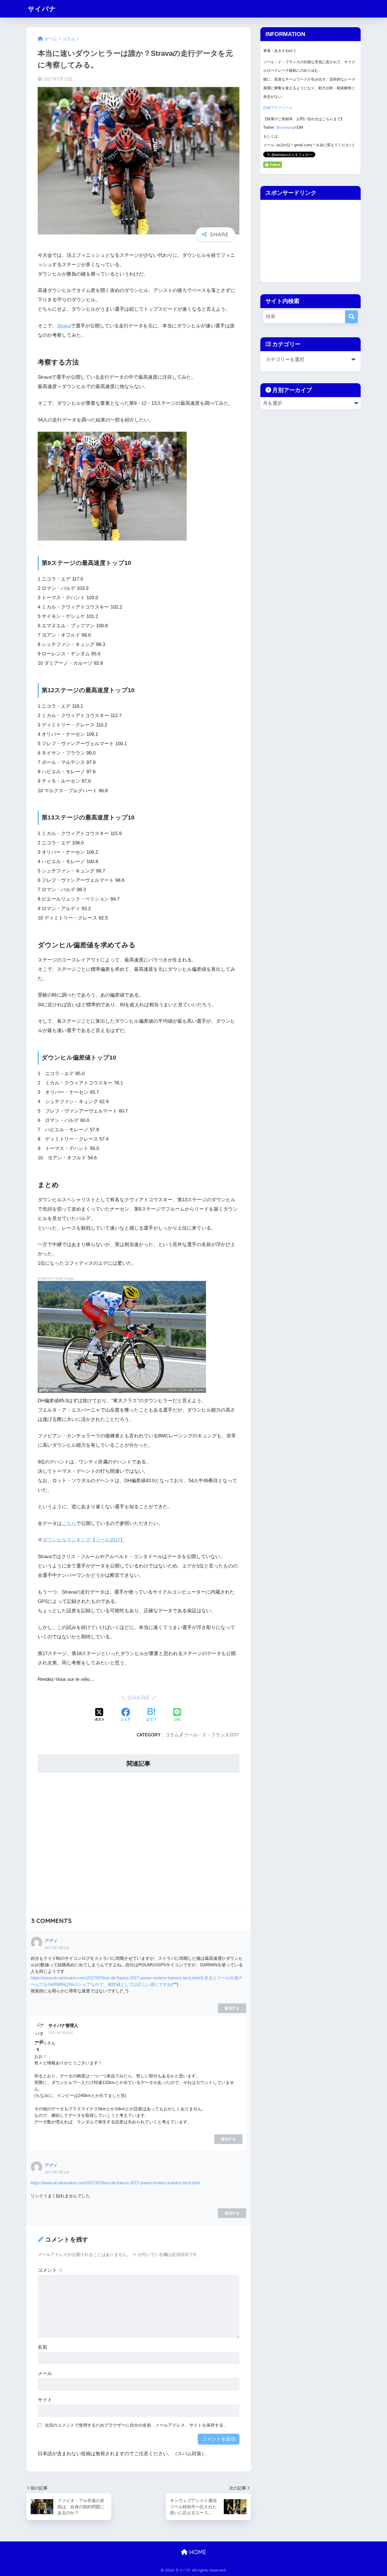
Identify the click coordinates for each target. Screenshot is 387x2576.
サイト (45, 2400)
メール (45, 2373)
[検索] (351, 317)
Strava (64, 326)
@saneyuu (285, 127)
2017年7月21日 (57, 1948)
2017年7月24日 (60, 2033)
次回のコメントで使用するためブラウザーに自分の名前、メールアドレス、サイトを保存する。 (136, 2425)
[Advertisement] (139, 1838)
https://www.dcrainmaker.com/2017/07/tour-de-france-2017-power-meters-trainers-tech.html (115, 2183)
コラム (172, 1735)
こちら (69, 1523)
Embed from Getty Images (56, 1278)
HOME (197, 2552)
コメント (50, 2270)
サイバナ (42, 9)
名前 (42, 2347)
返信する (232, 2008)
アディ (51, 1941)
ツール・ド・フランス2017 (212, 1735)
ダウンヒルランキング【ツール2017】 (84, 1540)
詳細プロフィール (278, 108)
